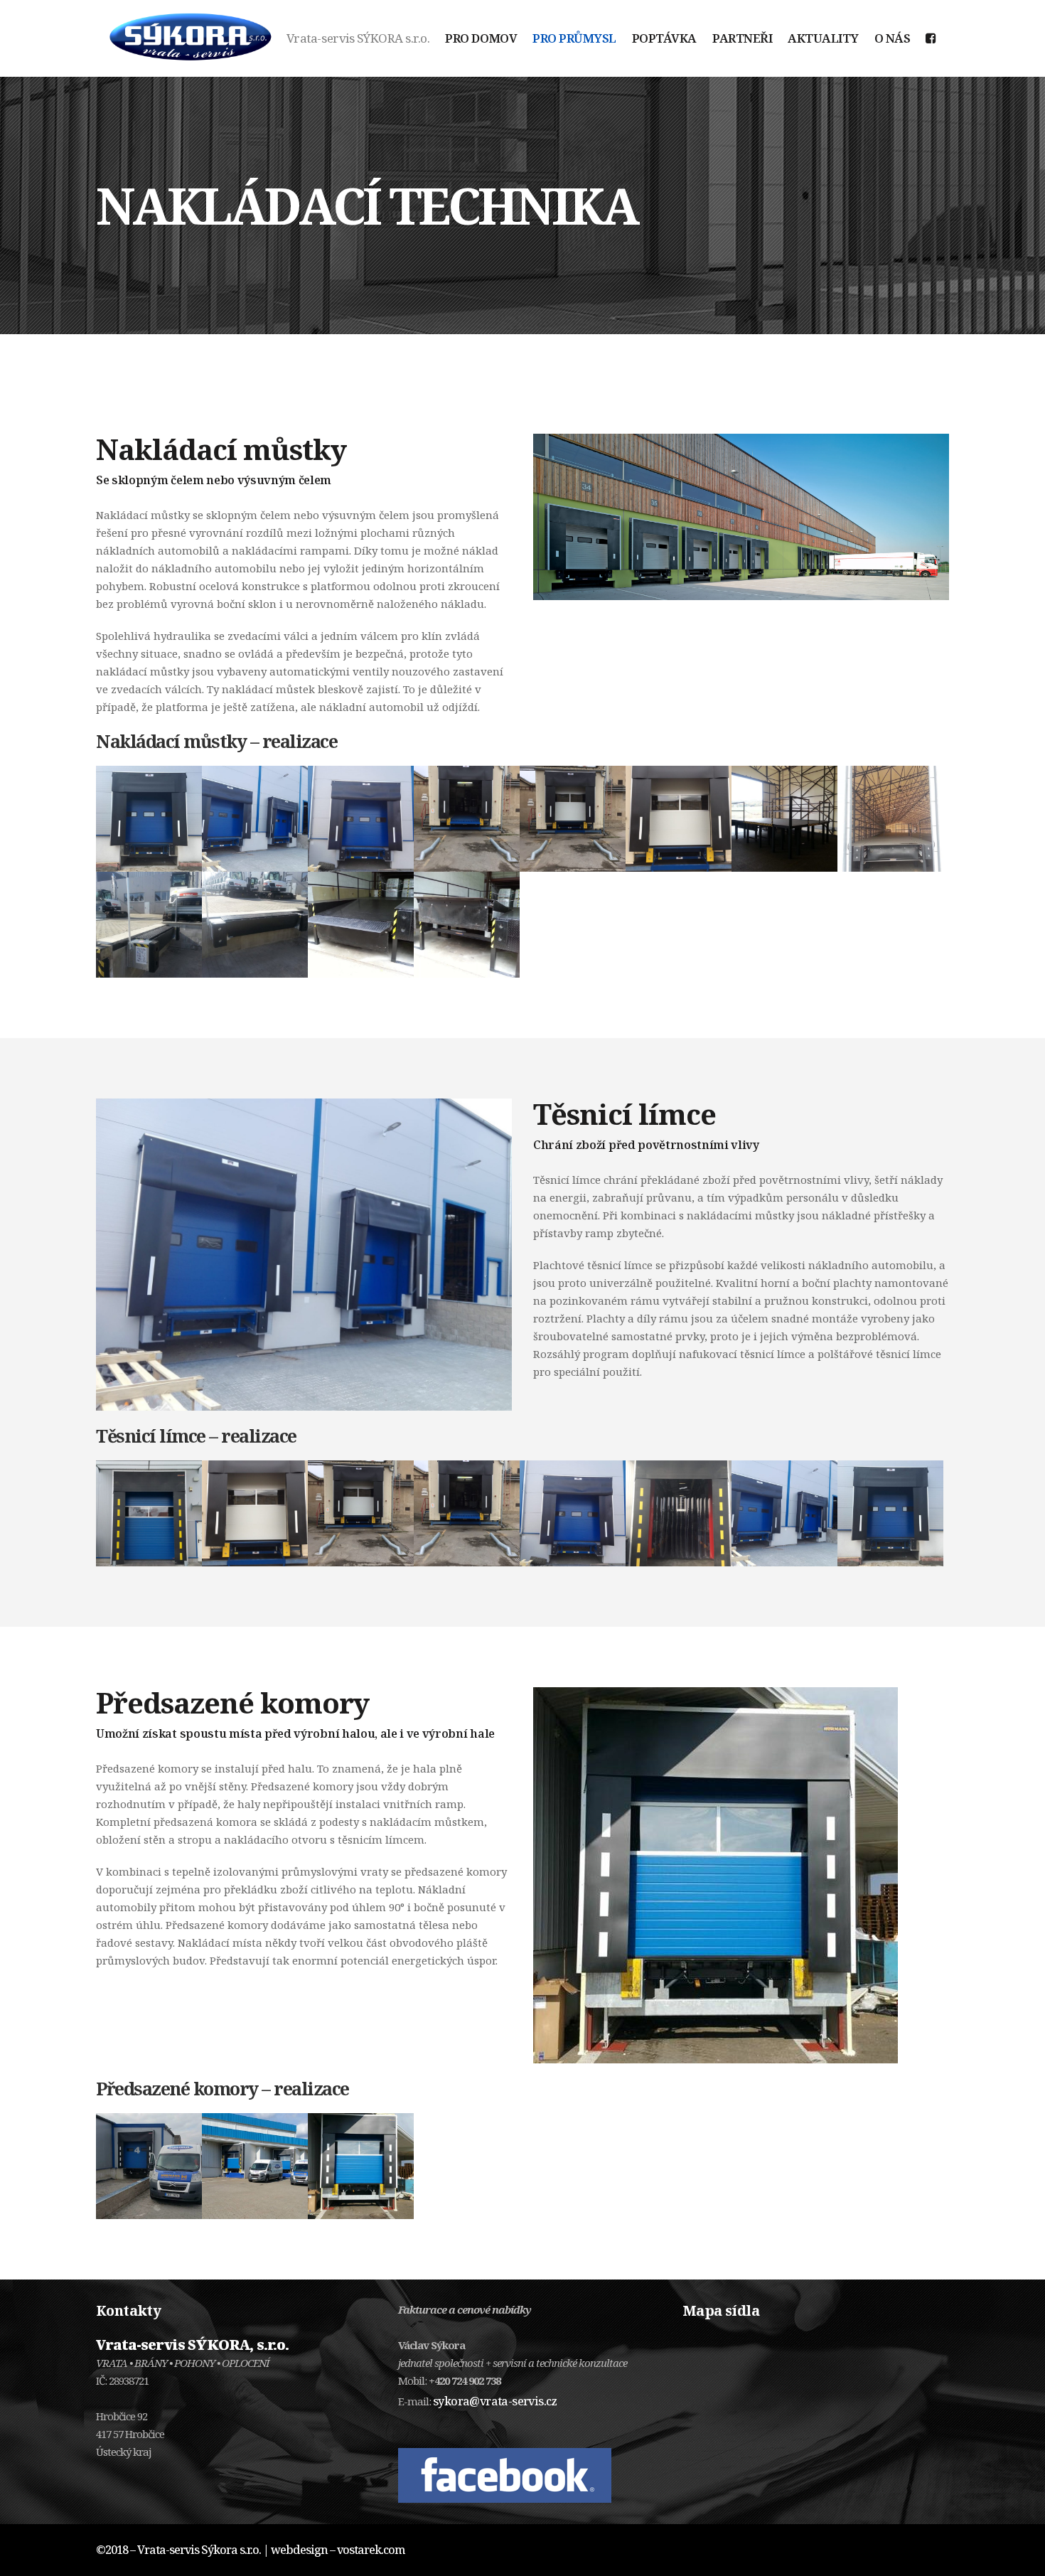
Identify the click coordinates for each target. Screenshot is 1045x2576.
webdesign (299, 2550)
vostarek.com (371, 2550)
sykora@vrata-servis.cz (495, 2401)
